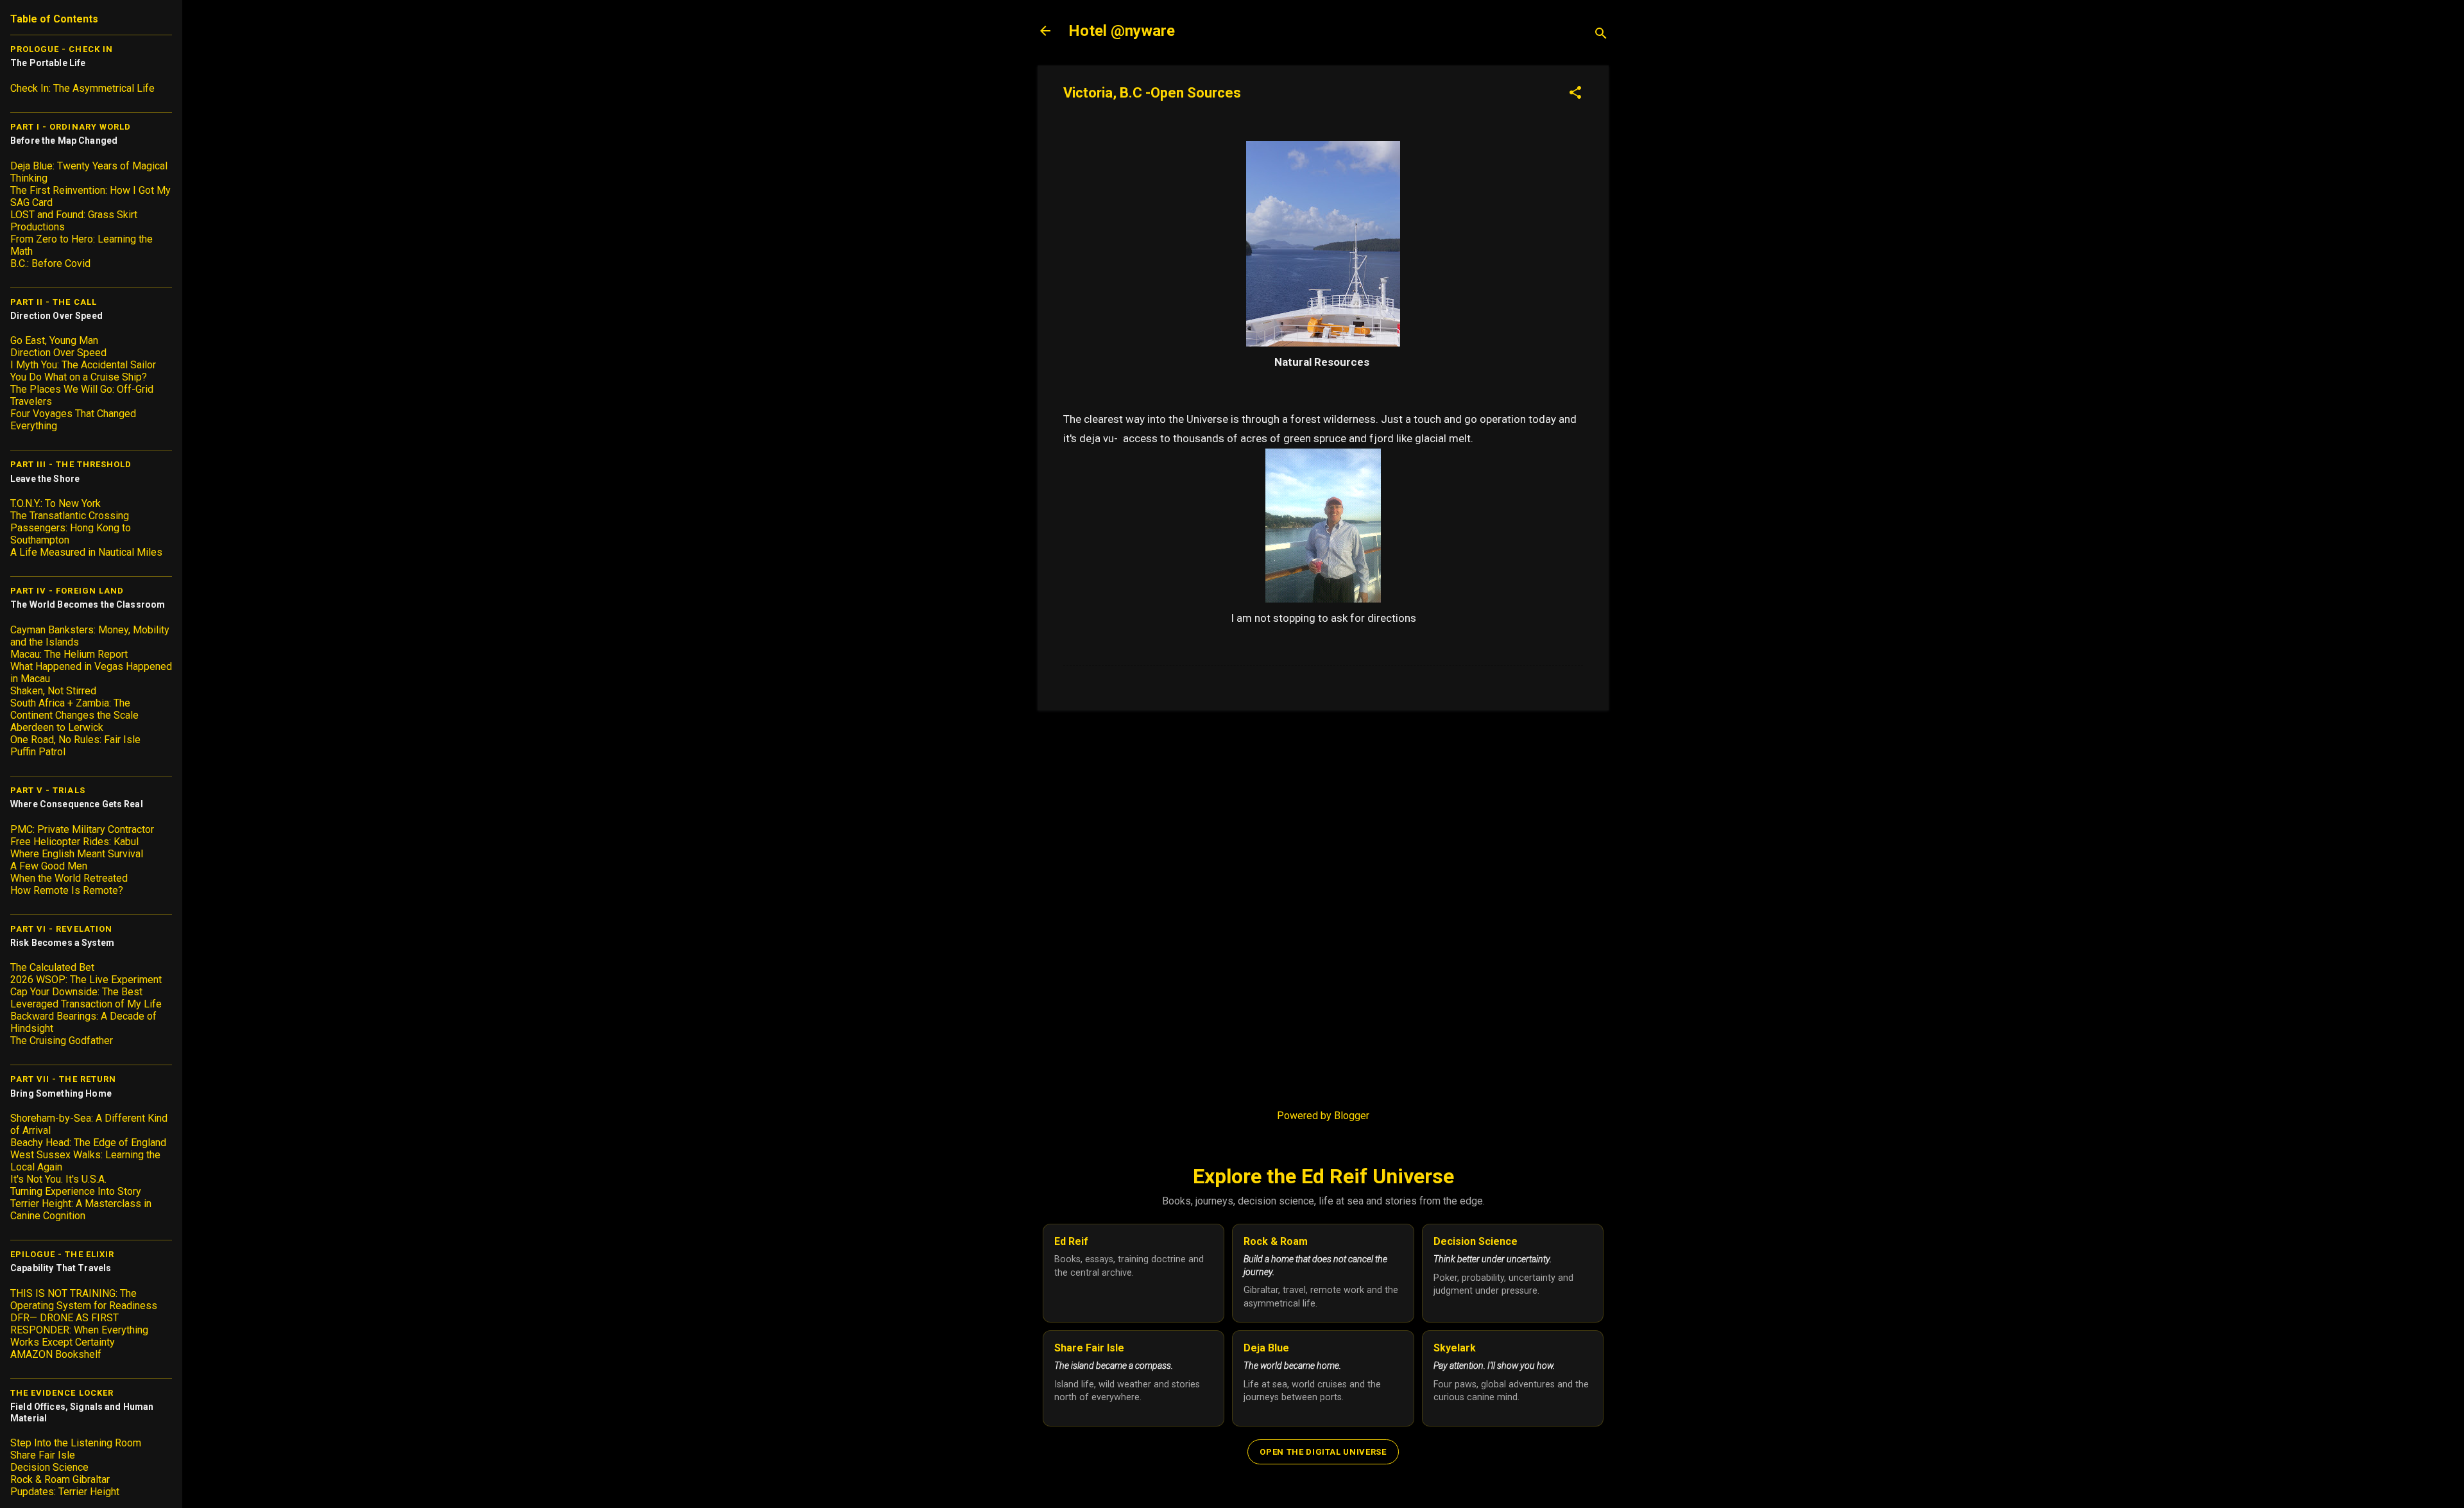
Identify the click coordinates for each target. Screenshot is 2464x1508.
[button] (1575, 94)
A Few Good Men (49, 866)
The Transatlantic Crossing (70, 516)
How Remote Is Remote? (67, 890)
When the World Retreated (69, 878)
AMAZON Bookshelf (56, 1354)
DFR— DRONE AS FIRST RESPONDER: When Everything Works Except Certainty (79, 1330)
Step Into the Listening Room (76, 1443)
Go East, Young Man (54, 340)
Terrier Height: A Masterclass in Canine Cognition (81, 1210)
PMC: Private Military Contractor (82, 829)
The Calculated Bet (52, 967)
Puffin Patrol (38, 752)
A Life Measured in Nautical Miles (86, 552)
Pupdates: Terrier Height (65, 1492)
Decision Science (49, 1467)
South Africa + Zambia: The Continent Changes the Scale (74, 709)
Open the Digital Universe (1323, 1452)
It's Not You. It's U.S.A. (58, 1179)
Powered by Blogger (1323, 1116)
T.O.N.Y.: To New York (56, 503)
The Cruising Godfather (62, 1041)
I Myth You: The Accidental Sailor (83, 365)
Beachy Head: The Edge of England (88, 1143)
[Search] (1601, 35)
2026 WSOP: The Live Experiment (86, 980)
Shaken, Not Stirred (53, 691)
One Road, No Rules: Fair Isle (75, 740)
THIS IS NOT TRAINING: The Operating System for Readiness (84, 1299)
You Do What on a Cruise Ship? (79, 377)
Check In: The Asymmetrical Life (82, 88)
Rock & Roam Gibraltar (60, 1479)
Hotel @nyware (1122, 31)
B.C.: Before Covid (50, 263)
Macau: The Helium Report (69, 654)
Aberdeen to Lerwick (57, 727)
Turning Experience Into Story (76, 1191)
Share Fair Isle (43, 1455)
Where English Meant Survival (77, 854)
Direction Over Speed (58, 353)
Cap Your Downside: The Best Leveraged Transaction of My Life (86, 998)
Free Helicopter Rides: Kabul (74, 842)
